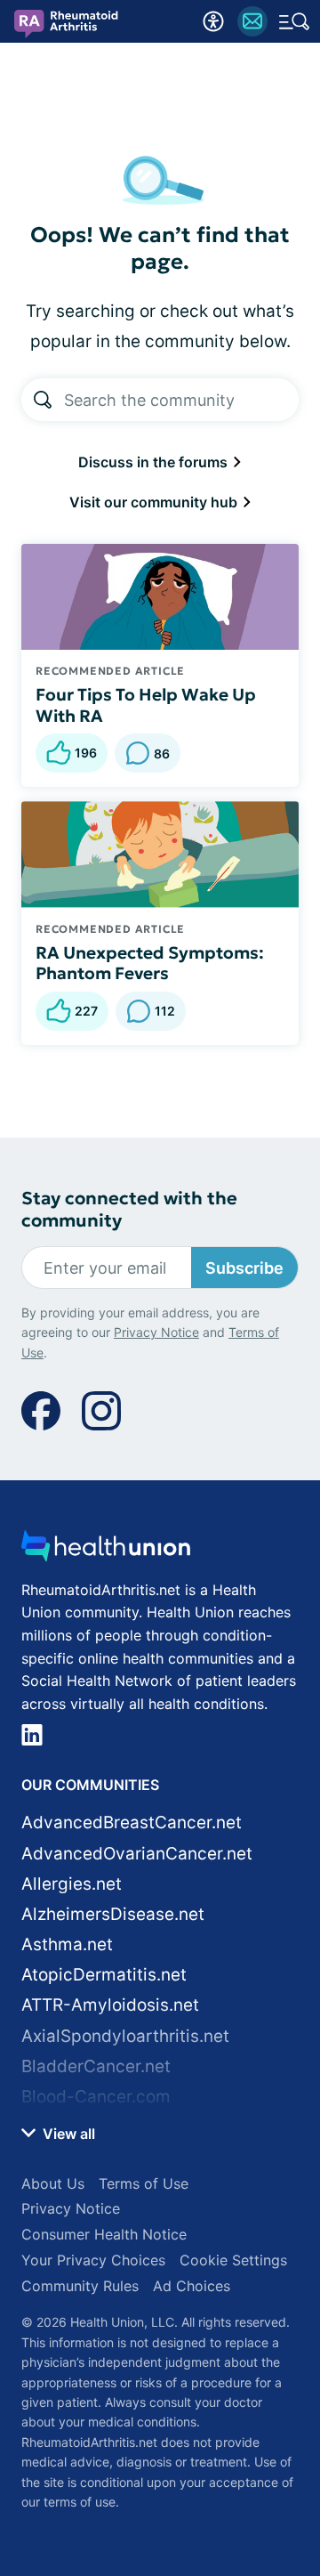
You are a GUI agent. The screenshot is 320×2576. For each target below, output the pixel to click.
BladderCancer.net (96, 2066)
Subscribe (244, 1268)
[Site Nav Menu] (294, 21)
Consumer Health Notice (104, 2234)
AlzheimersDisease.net (113, 1914)
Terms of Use (144, 2183)
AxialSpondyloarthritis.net (125, 2036)
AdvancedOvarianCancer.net (137, 1854)
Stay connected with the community (129, 1210)
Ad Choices (192, 2286)
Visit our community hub (155, 502)
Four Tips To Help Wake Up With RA (146, 705)
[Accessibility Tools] (213, 21)
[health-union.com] (106, 1551)
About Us (53, 2183)
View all (67, 2134)
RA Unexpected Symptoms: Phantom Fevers (150, 963)
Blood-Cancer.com (96, 2097)
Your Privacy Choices (93, 2260)
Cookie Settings (233, 2260)
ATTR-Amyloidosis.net (110, 2005)
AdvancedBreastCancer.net (132, 1823)
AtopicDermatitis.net (104, 1975)
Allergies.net (72, 1884)
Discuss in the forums (155, 462)
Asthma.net (67, 1944)
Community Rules (80, 2286)
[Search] (43, 400)
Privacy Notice (156, 1332)
